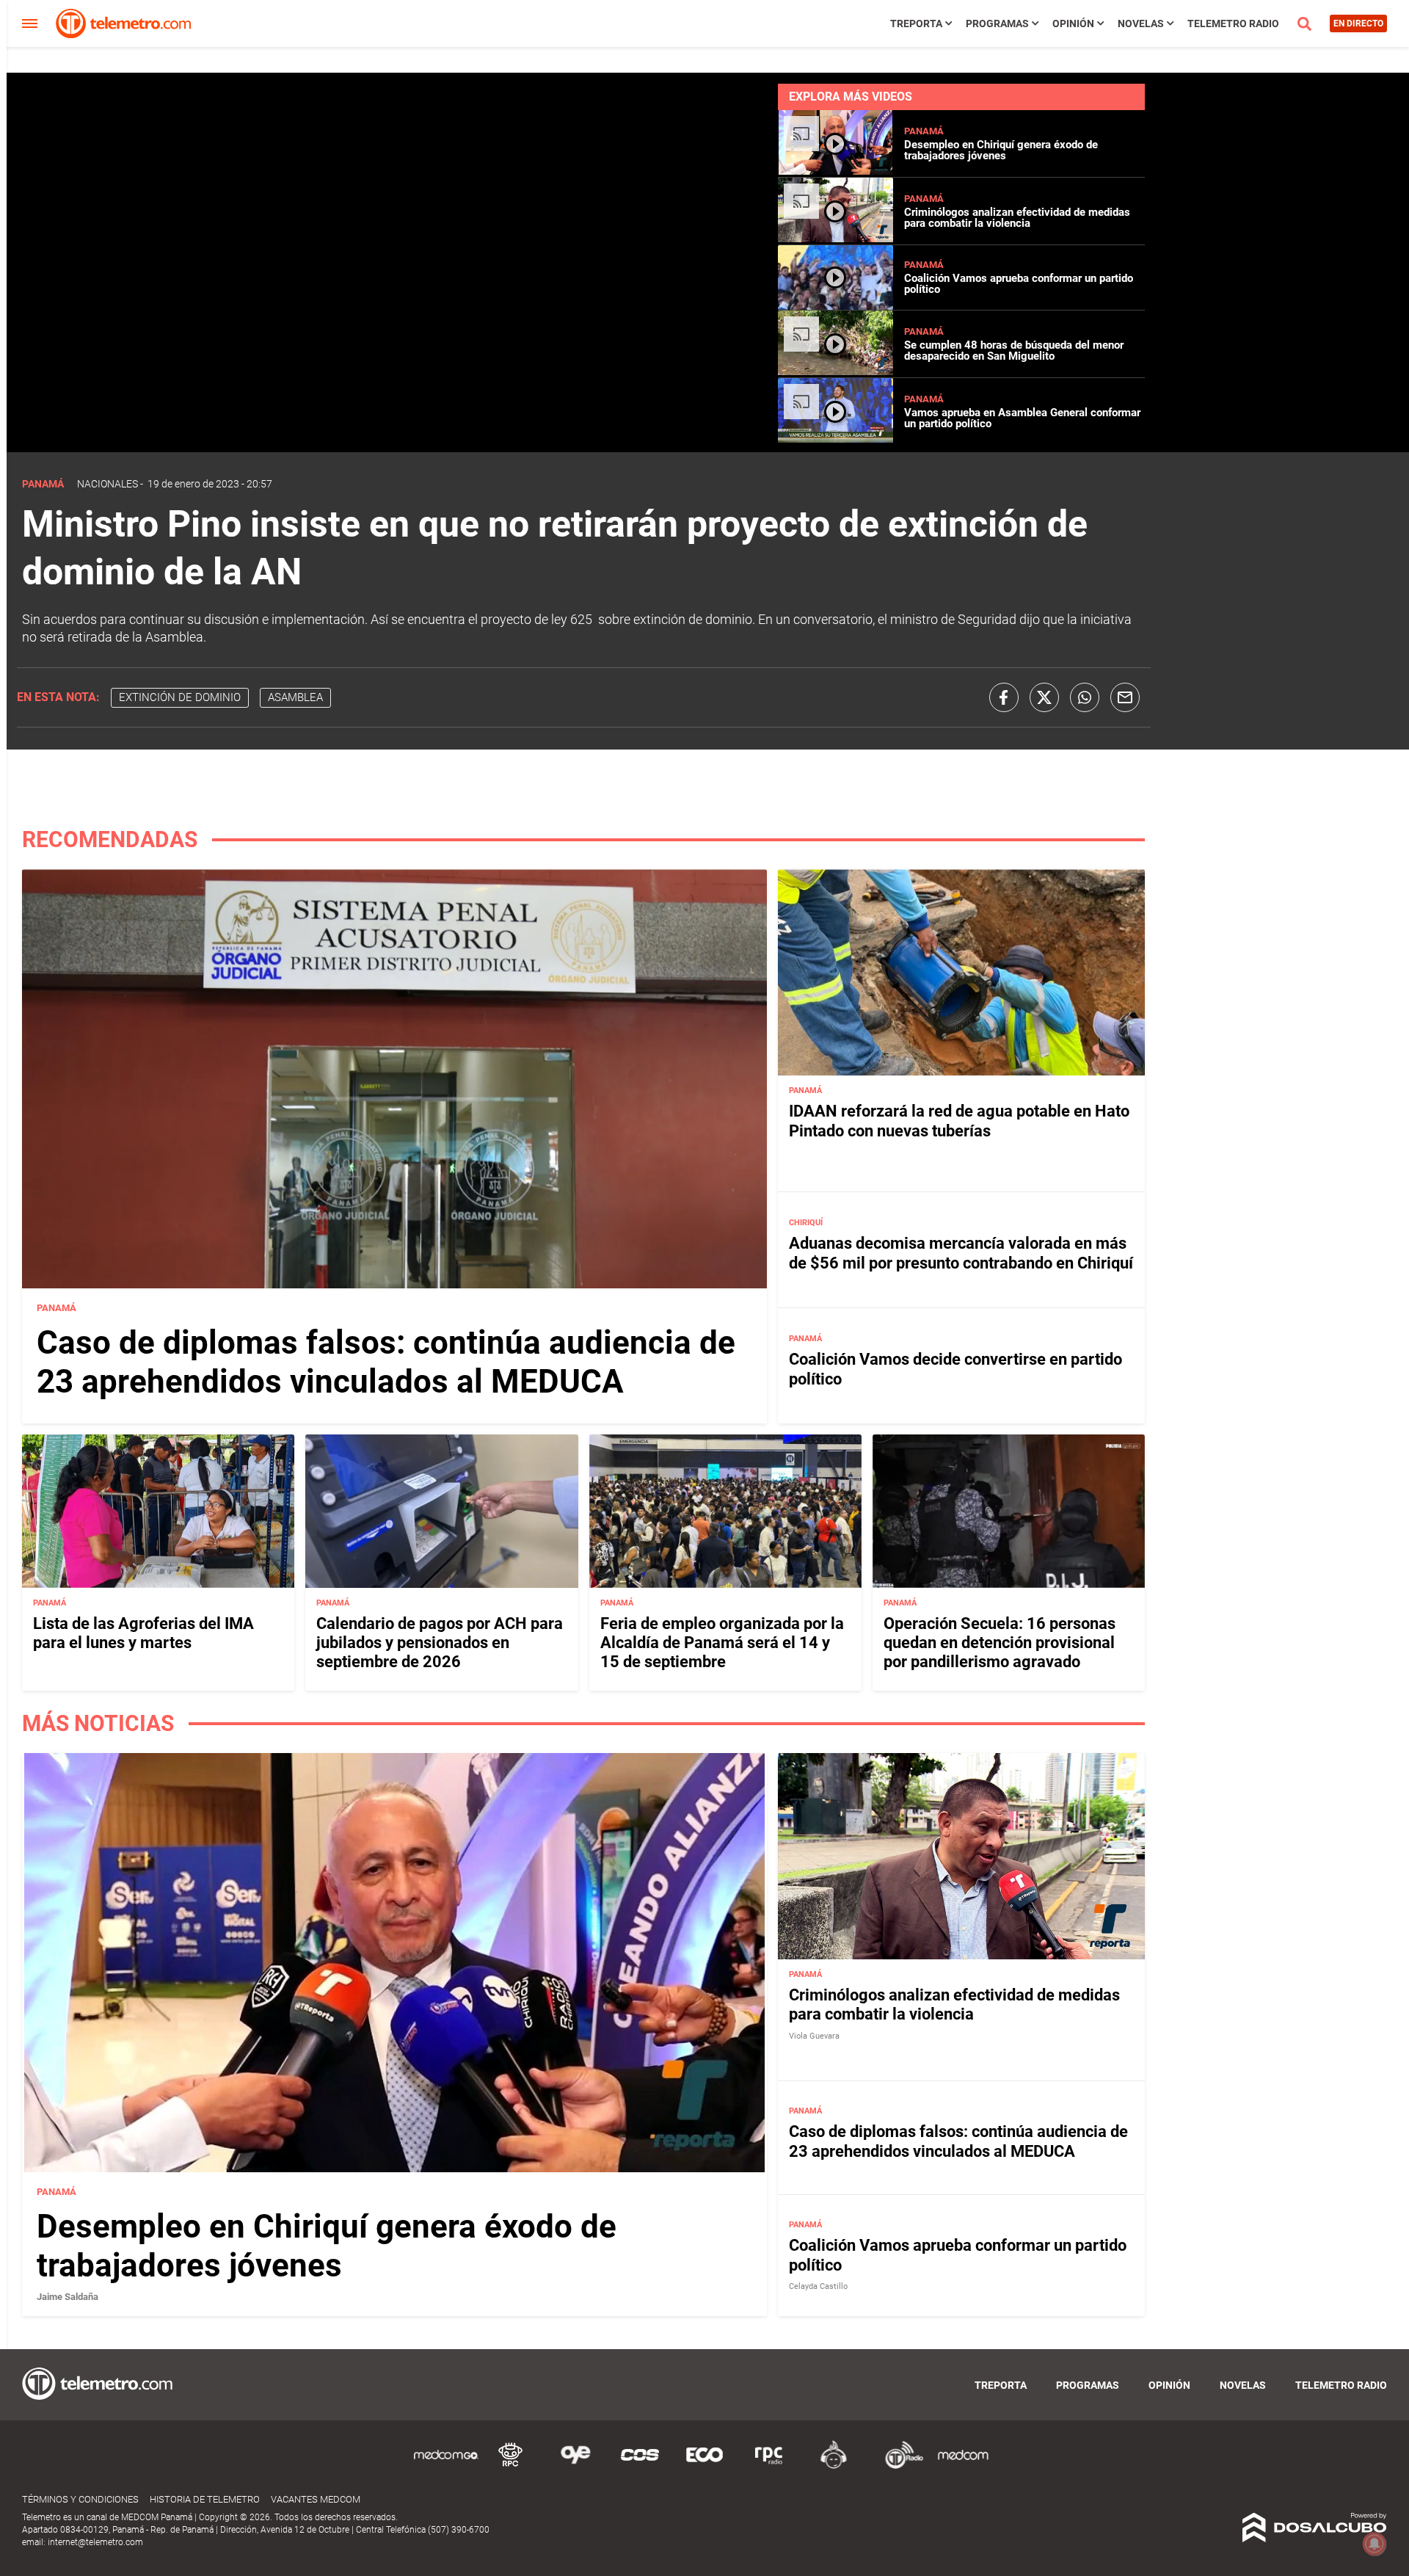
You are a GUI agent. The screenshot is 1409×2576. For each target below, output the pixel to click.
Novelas (1141, 23)
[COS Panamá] (640, 2466)
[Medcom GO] (446, 2466)
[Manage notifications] (1375, 2544)
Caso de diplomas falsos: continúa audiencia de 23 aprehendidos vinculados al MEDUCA (386, 1362)
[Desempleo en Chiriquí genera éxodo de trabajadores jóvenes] (835, 171)
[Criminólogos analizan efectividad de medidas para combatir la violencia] (835, 238)
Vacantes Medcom (316, 2499)
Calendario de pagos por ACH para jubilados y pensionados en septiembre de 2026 (440, 1643)
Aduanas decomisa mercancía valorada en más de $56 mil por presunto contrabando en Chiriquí (961, 1253)
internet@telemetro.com (95, 2542)
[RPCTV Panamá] (511, 2466)
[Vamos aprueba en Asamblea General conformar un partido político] (835, 439)
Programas (997, 23)
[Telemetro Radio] (898, 2466)
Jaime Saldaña (68, 2297)
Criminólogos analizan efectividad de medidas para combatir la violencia (1017, 218)
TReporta (916, 23)
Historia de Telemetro (205, 2499)
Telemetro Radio (1233, 23)
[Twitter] (1044, 697)
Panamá (924, 131)
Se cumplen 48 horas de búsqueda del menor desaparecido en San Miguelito (1014, 351)
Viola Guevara (814, 2036)
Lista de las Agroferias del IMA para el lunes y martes (143, 1633)
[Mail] (1125, 697)
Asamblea (295, 697)
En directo (1358, 23)
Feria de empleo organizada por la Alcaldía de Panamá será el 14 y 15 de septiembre (722, 1643)
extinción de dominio (180, 697)
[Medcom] (963, 2466)
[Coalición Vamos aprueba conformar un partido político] (835, 304)
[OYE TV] (575, 2466)
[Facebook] (1004, 697)
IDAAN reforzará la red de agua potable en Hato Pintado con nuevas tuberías (959, 1121)
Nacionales (108, 484)
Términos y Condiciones (80, 2499)
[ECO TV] (704, 2466)
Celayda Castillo (818, 2286)
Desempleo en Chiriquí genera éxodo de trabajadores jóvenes (1001, 150)
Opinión (1073, 23)
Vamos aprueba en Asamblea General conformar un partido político (1022, 418)
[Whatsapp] (1085, 697)
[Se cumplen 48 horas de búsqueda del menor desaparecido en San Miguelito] (835, 371)
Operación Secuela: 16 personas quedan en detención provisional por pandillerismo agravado (1000, 1643)
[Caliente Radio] (834, 2466)
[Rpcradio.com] (769, 2466)
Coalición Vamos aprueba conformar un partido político (1019, 284)
